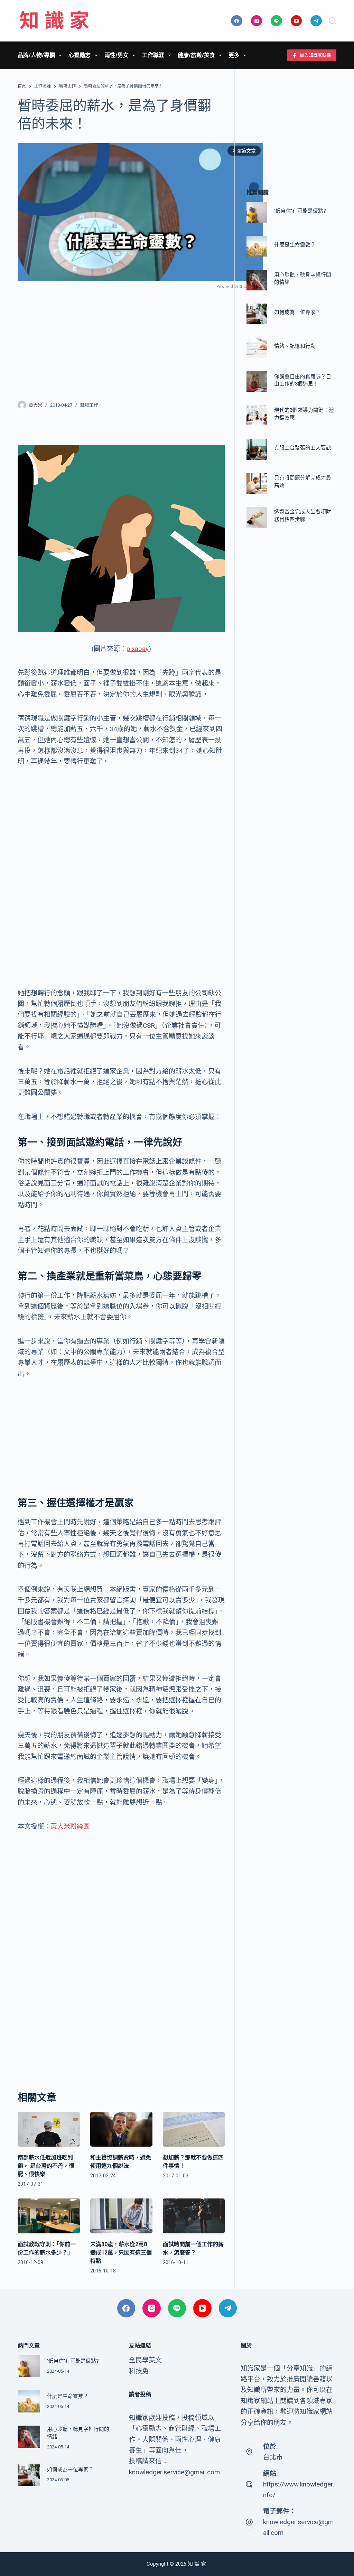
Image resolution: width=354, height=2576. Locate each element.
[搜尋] (333, 21)
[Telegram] (316, 21)
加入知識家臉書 (315, 55)
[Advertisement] (121, 341)
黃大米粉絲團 (70, 1826)
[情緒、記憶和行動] (257, 348)
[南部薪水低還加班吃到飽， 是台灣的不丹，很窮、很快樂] (49, 2129)
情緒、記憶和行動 (295, 346)
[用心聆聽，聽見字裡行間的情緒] (257, 280)
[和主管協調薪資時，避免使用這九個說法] (121, 2129)
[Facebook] (237, 21)
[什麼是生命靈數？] (257, 246)
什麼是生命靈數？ (295, 245)
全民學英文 (145, 2360)
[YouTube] (296, 21)
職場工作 (89, 405)
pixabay (138, 649)
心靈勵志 (80, 55)
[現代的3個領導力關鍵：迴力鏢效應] (257, 416)
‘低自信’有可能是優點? (300, 211)
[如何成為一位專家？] (257, 314)
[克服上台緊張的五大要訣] (257, 449)
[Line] (276, 21)
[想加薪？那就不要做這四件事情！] (194, 2129)
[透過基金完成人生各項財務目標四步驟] (257, 517)
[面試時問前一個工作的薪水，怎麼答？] (194, 2216)
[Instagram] (257, 21)
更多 (234, 55)
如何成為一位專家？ (297, 312)
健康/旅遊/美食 (196, 55)
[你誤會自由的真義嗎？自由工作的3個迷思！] (257, 382)
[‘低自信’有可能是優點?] (257, 212)
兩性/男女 (117, 55)
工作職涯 (153, 55)
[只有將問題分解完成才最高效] (257, 483)
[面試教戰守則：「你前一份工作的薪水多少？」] (49, 2216)
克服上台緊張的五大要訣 (303, 448)
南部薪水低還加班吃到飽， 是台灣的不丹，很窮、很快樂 (46, 2166)
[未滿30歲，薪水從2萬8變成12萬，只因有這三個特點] (121, 2216)
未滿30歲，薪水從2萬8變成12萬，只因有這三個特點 (121, 2253)
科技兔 (139, 2371)
